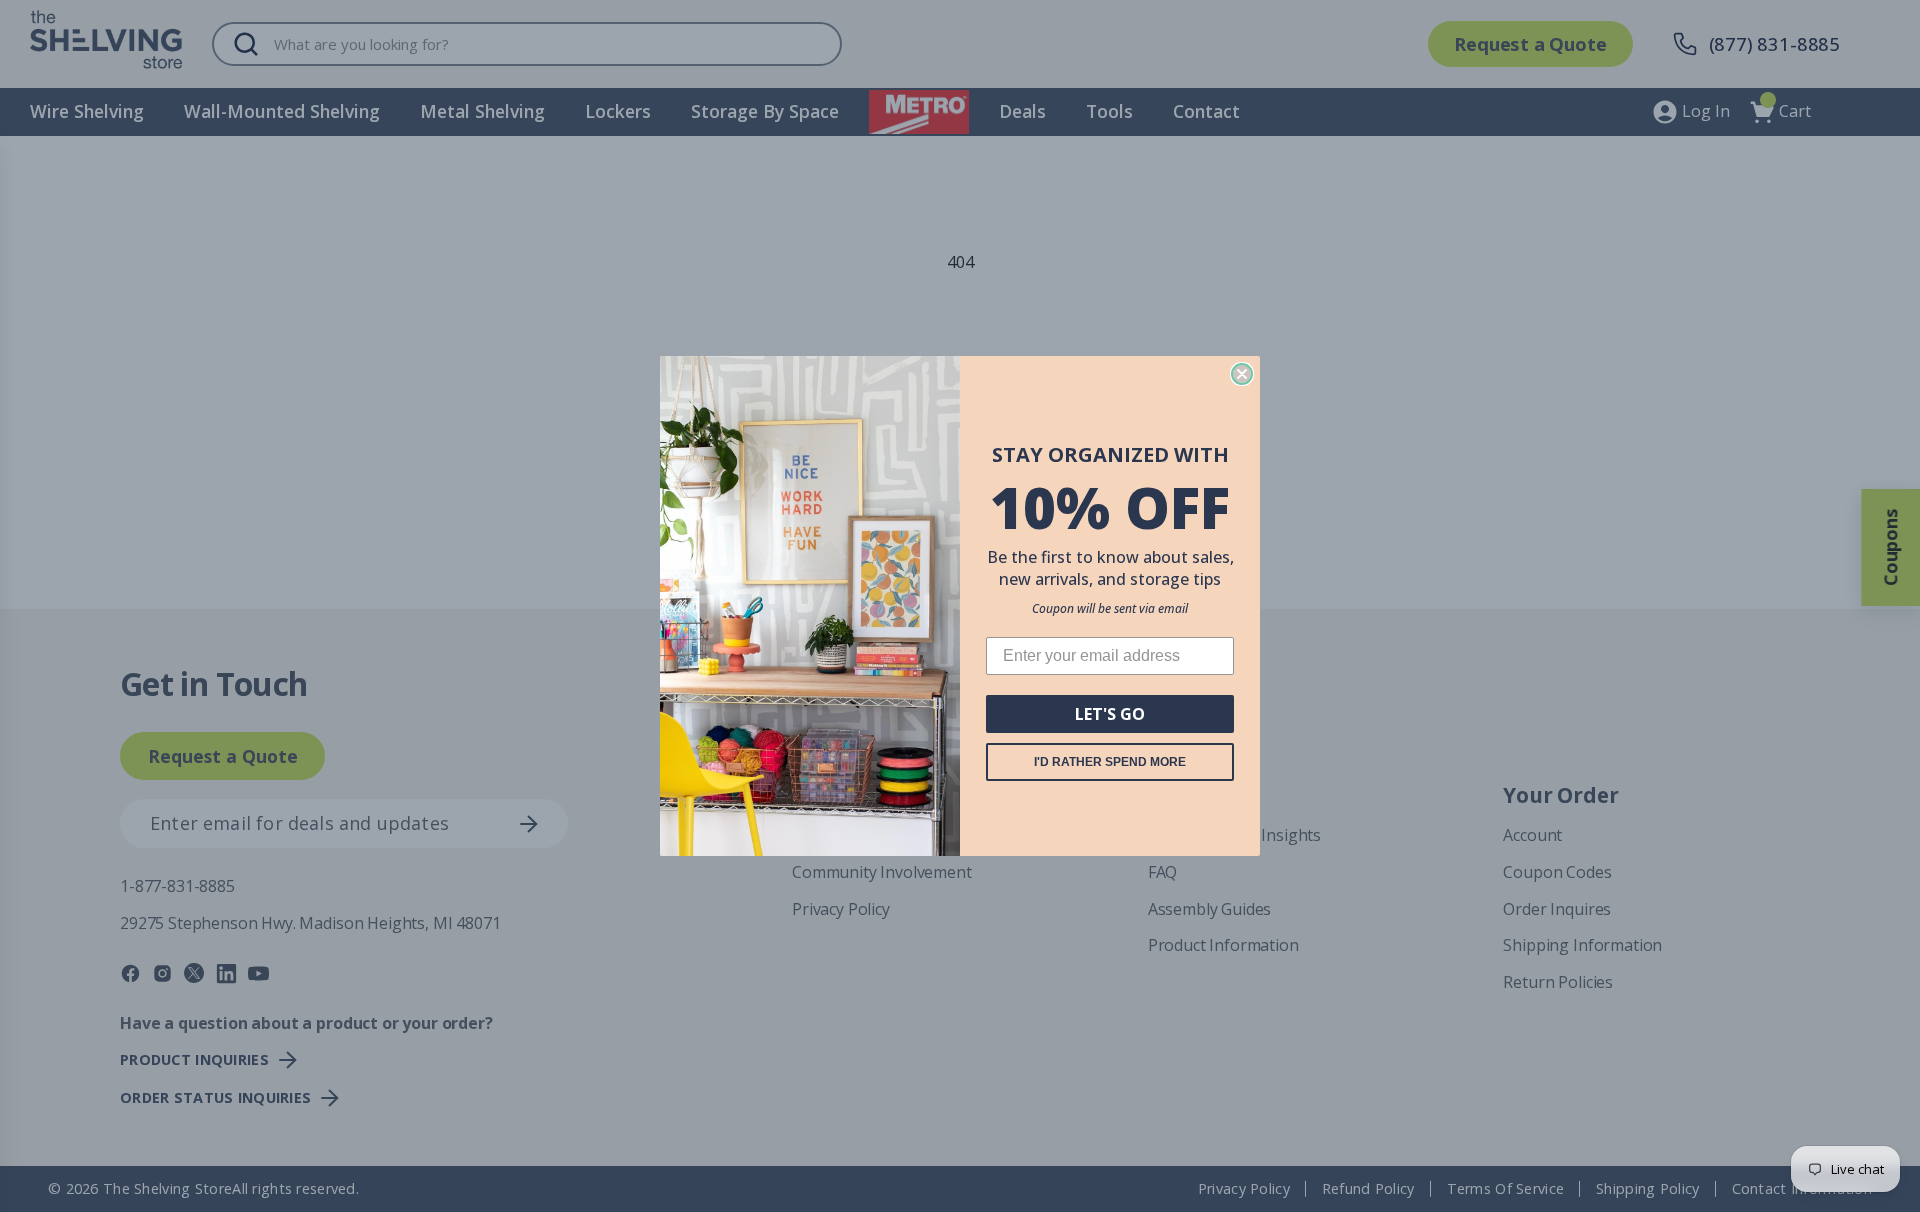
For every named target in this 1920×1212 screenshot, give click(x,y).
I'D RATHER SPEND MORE (1110, 762)
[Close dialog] (1242, 374)
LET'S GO (1110, 714)
